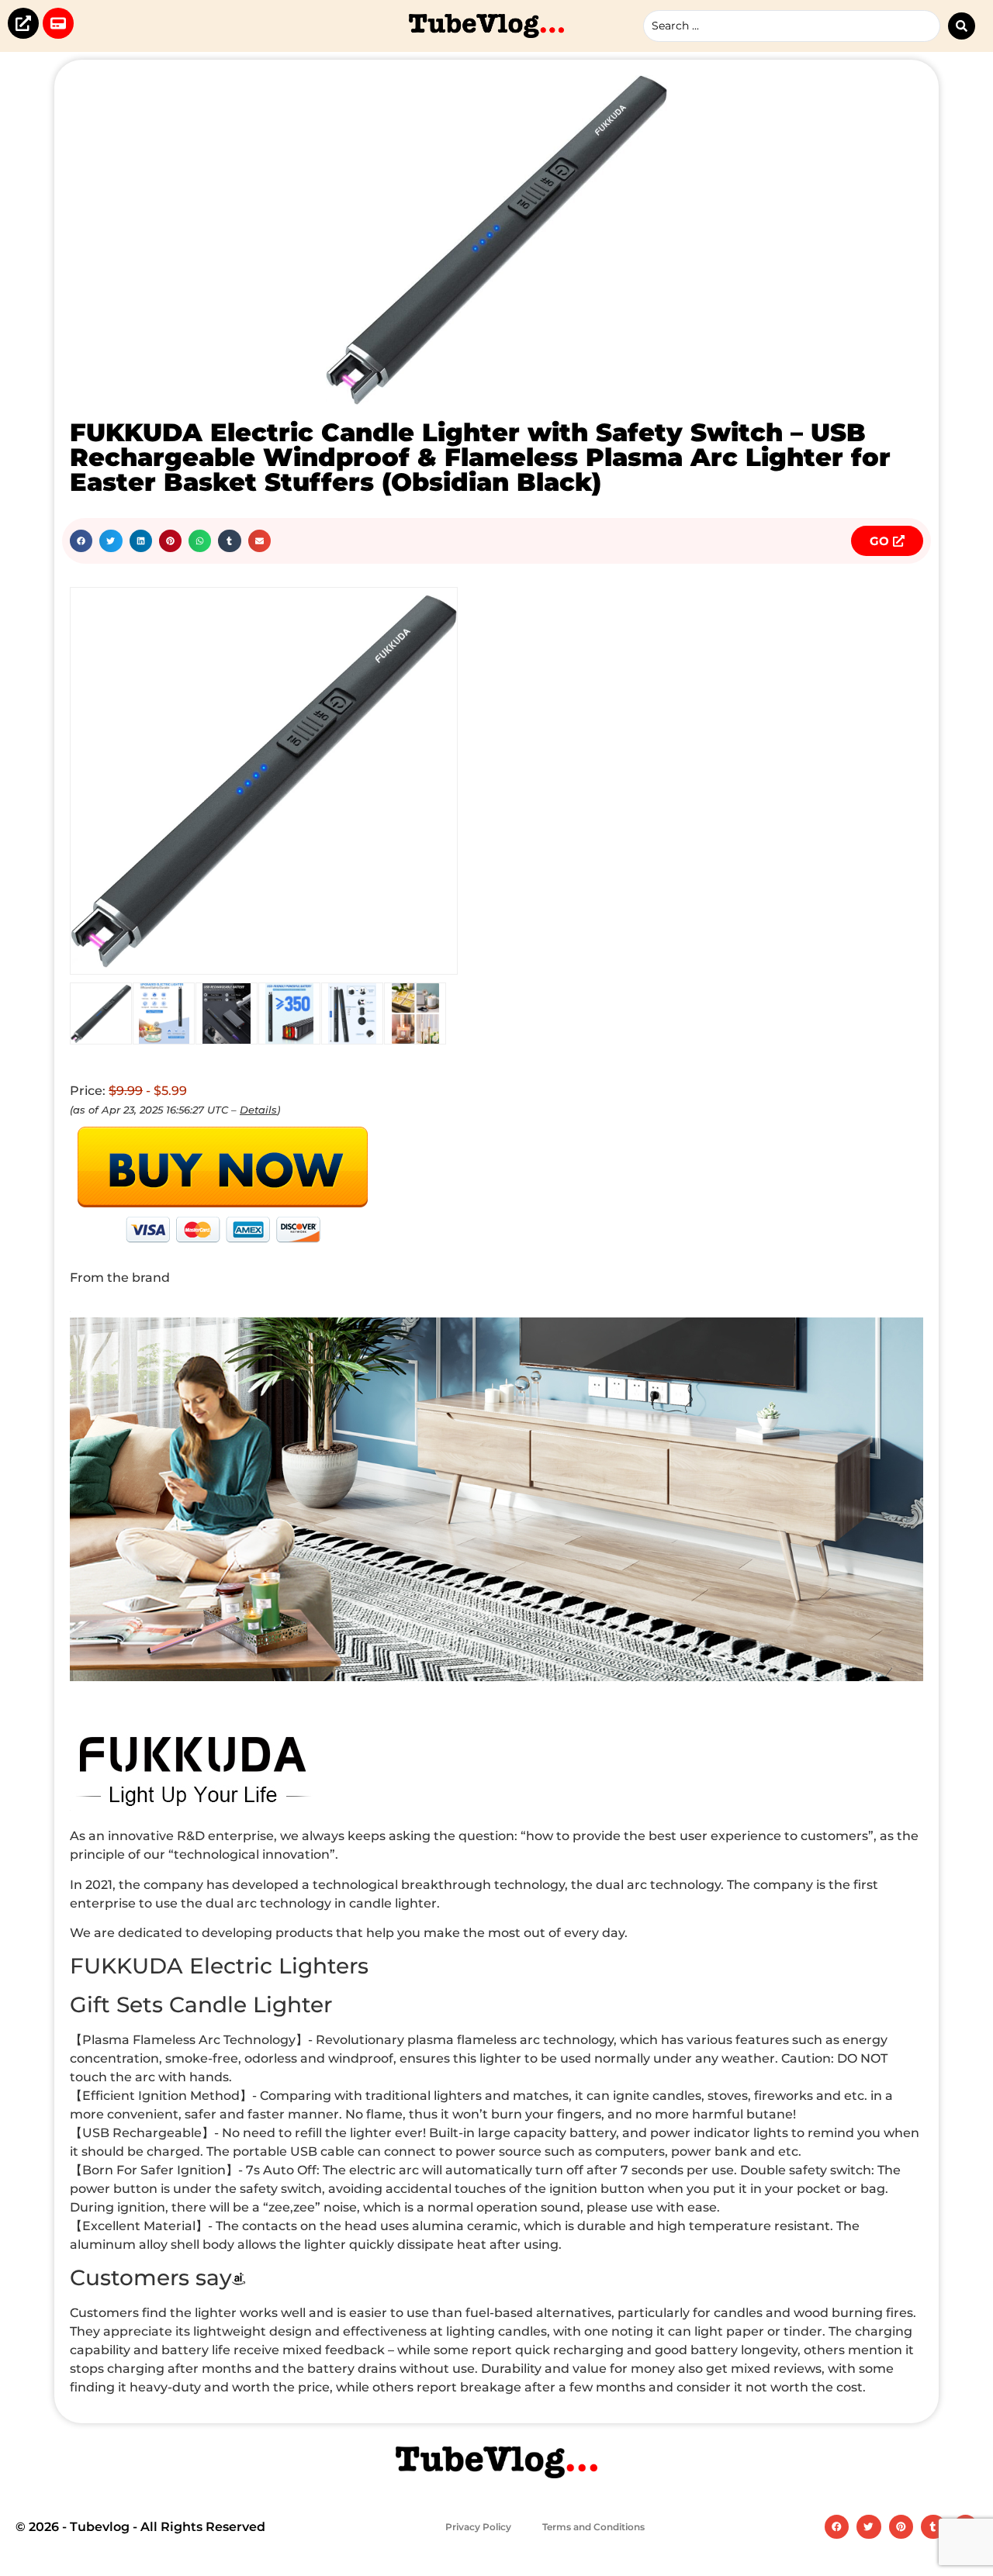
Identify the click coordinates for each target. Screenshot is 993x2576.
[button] (81, 541)
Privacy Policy (478, 2527)
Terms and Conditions (593, 2527)
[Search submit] (962, 26)
